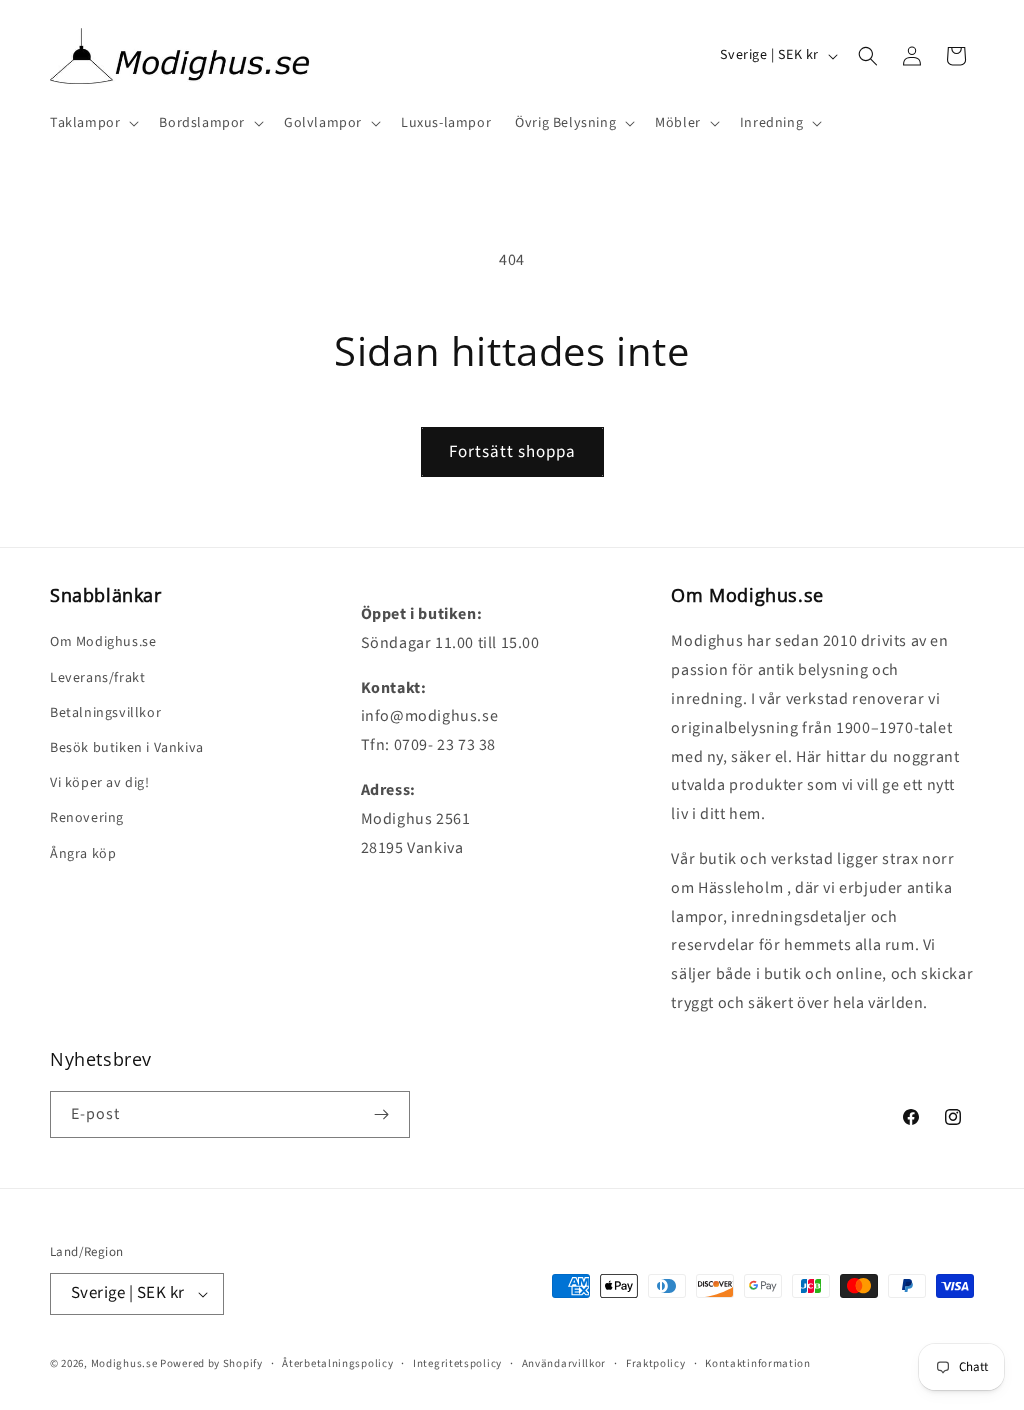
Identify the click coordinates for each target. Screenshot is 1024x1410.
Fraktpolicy (656, 1363)
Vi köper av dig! (100, 783)
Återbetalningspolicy (337, 1363)
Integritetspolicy (457, 1363)
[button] (92, 123)
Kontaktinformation (758, 1363)
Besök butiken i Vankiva (127, 748)
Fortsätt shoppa (512, 452)
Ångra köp (83, 854)
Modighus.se (124, 1363)
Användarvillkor (564, 1363)
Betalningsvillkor (105, 713)
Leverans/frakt (97, 678)
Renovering (87, 818)
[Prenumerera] (381, 1114)
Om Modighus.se (103, 642)
